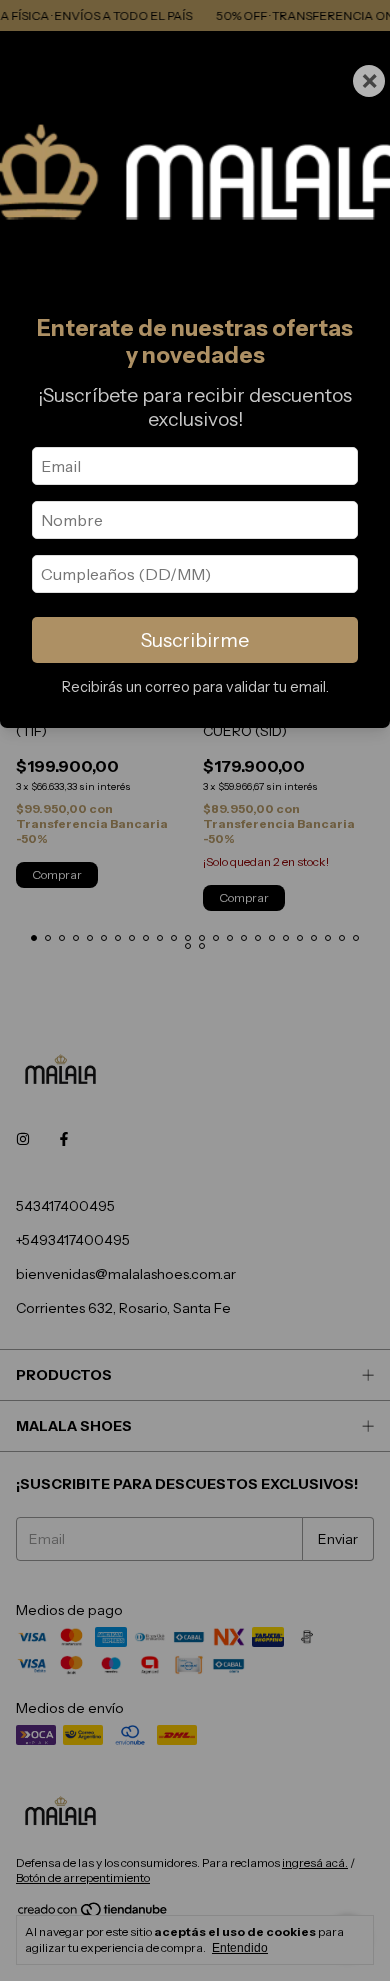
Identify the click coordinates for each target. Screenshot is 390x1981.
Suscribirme (195, 640)
